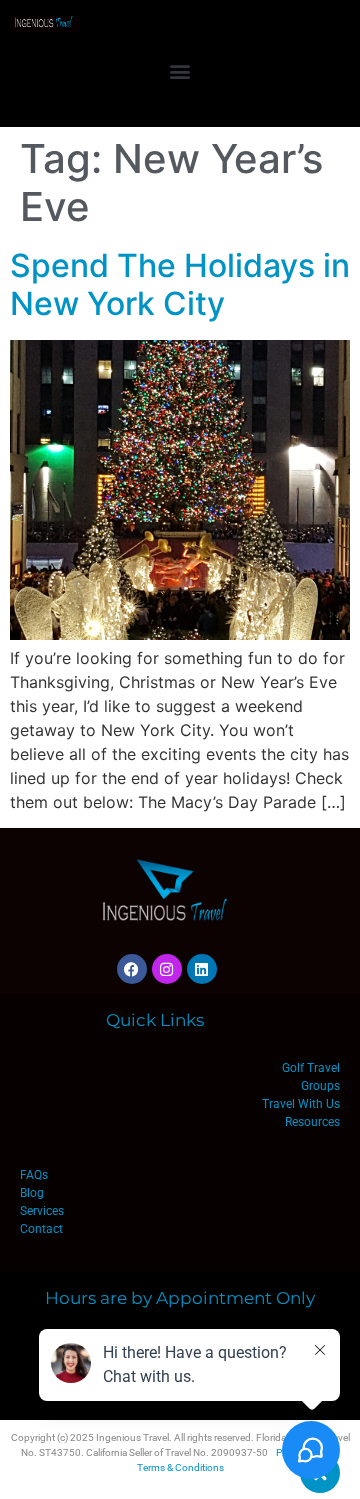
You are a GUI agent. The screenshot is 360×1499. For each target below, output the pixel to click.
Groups (320, 1086)
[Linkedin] (202, 969)
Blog (32, 1193)
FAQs (34, 1175)
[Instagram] (167, 969)
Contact (41, 1229)
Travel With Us (301, 1104)
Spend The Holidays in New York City (180, 284)
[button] (180, 70)
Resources (312, 1122)
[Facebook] (132, 969)
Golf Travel (311, 1068)
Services (42, 1211)
